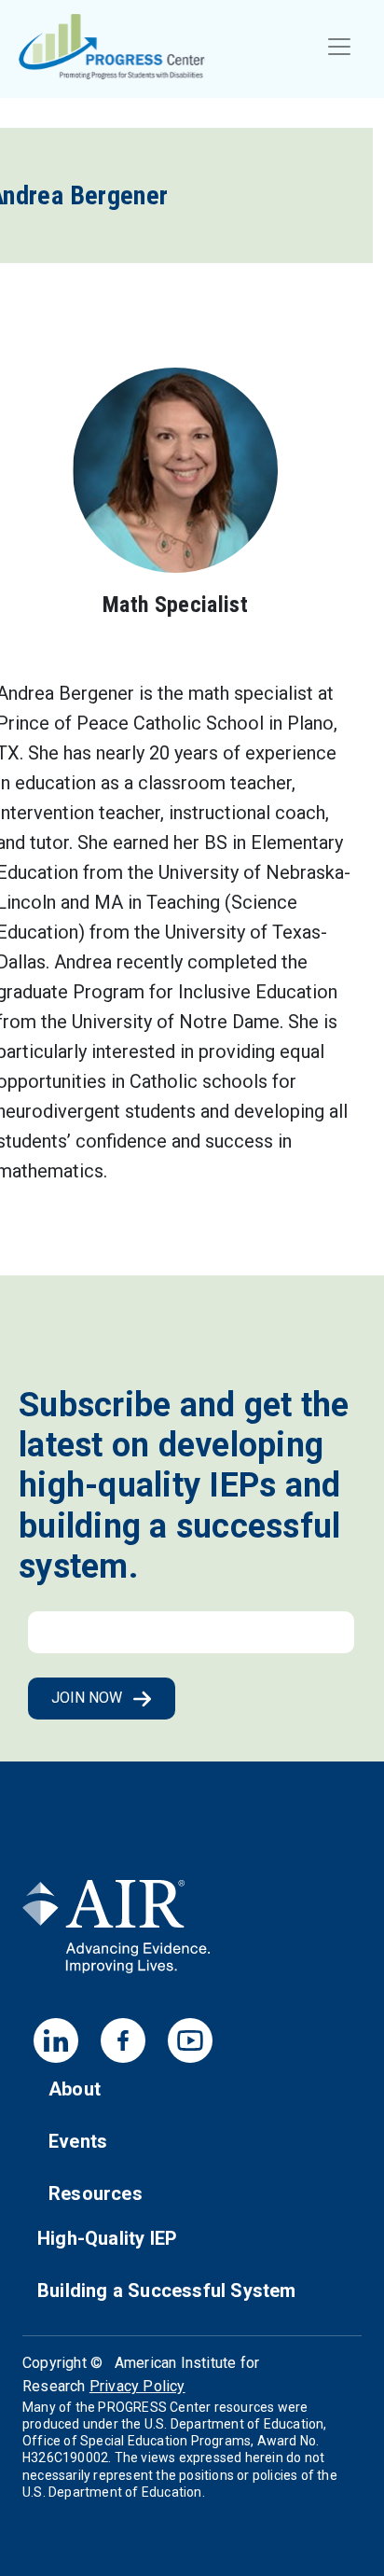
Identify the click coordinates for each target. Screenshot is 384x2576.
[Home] (112, 47)
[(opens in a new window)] (117, 1933)
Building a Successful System (167, 2291)
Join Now (89, 1698)
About (75, 2089)
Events (78, 2141)
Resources (96, 2193)
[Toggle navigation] (339, 47)
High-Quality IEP (107, 2238)
